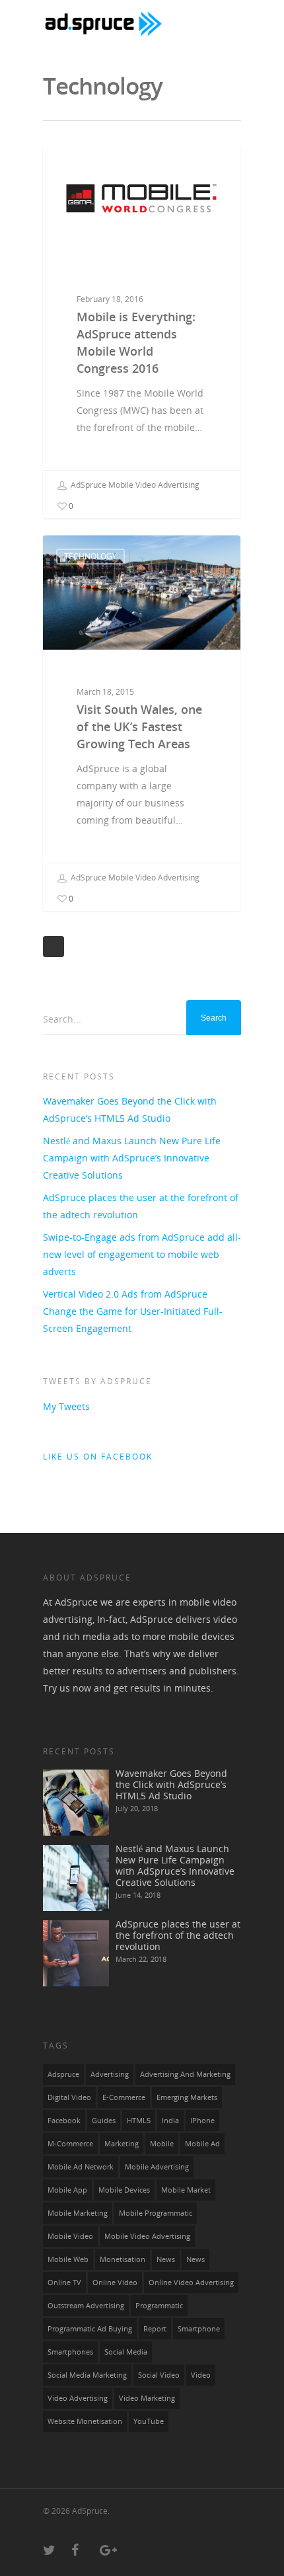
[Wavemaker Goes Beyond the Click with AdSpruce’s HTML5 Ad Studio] (76, 1803)
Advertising (110, 2074)
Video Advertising (78, 2398)
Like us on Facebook (98, 1457)
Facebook (64, 2121)
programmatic (159, 2306)
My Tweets (66, 1406)
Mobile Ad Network (81, 2167)
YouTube (149, 2421)
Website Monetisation (85, 2421)
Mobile (162, 2144)
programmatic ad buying (90, 2329)
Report (155, 2329)
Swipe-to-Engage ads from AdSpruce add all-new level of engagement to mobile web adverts (142, 1254)
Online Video (115, 2283)
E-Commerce (124, 2097)
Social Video (159, 2375)
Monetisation (123, 2259)
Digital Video (69, 2097)
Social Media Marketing (87, 2375)
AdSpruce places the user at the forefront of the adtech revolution (141, 1206)
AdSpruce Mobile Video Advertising (134, 485)
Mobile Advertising (105, 167)
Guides (104, 2121)
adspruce (63, 2074)
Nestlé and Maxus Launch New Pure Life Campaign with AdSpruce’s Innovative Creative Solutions (132, 1158)
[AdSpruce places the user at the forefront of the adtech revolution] (76, 1953)
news (166, 2259)
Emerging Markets (187, 2097)
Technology (90, 556)
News (195, 2259)
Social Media (126, 2352)
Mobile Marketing (78, 2213)
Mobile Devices (124, 2190)
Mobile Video (70, 2236)
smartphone (199, 2329)
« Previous (53, 947)
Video (201, 2375)
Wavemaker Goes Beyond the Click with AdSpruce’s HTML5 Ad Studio (130, 1110)
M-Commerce (70, 2144)
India (170, 2121)
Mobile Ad (202, 2144)
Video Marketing (147, 2398)
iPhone (202, 2121)
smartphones (70, 2352)
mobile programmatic (156, 2213)
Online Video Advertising (191, 2283)
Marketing (122, 2144)
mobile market (186, 2190)
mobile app (67, 2190)
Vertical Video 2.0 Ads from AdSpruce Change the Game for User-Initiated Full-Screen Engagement (133, 1311)
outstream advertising (86, 2306)
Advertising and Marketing (185, 2074)
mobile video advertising (147, 2236)
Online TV (64, 2283)
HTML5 (139, 2121)
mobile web (68, 2259)
